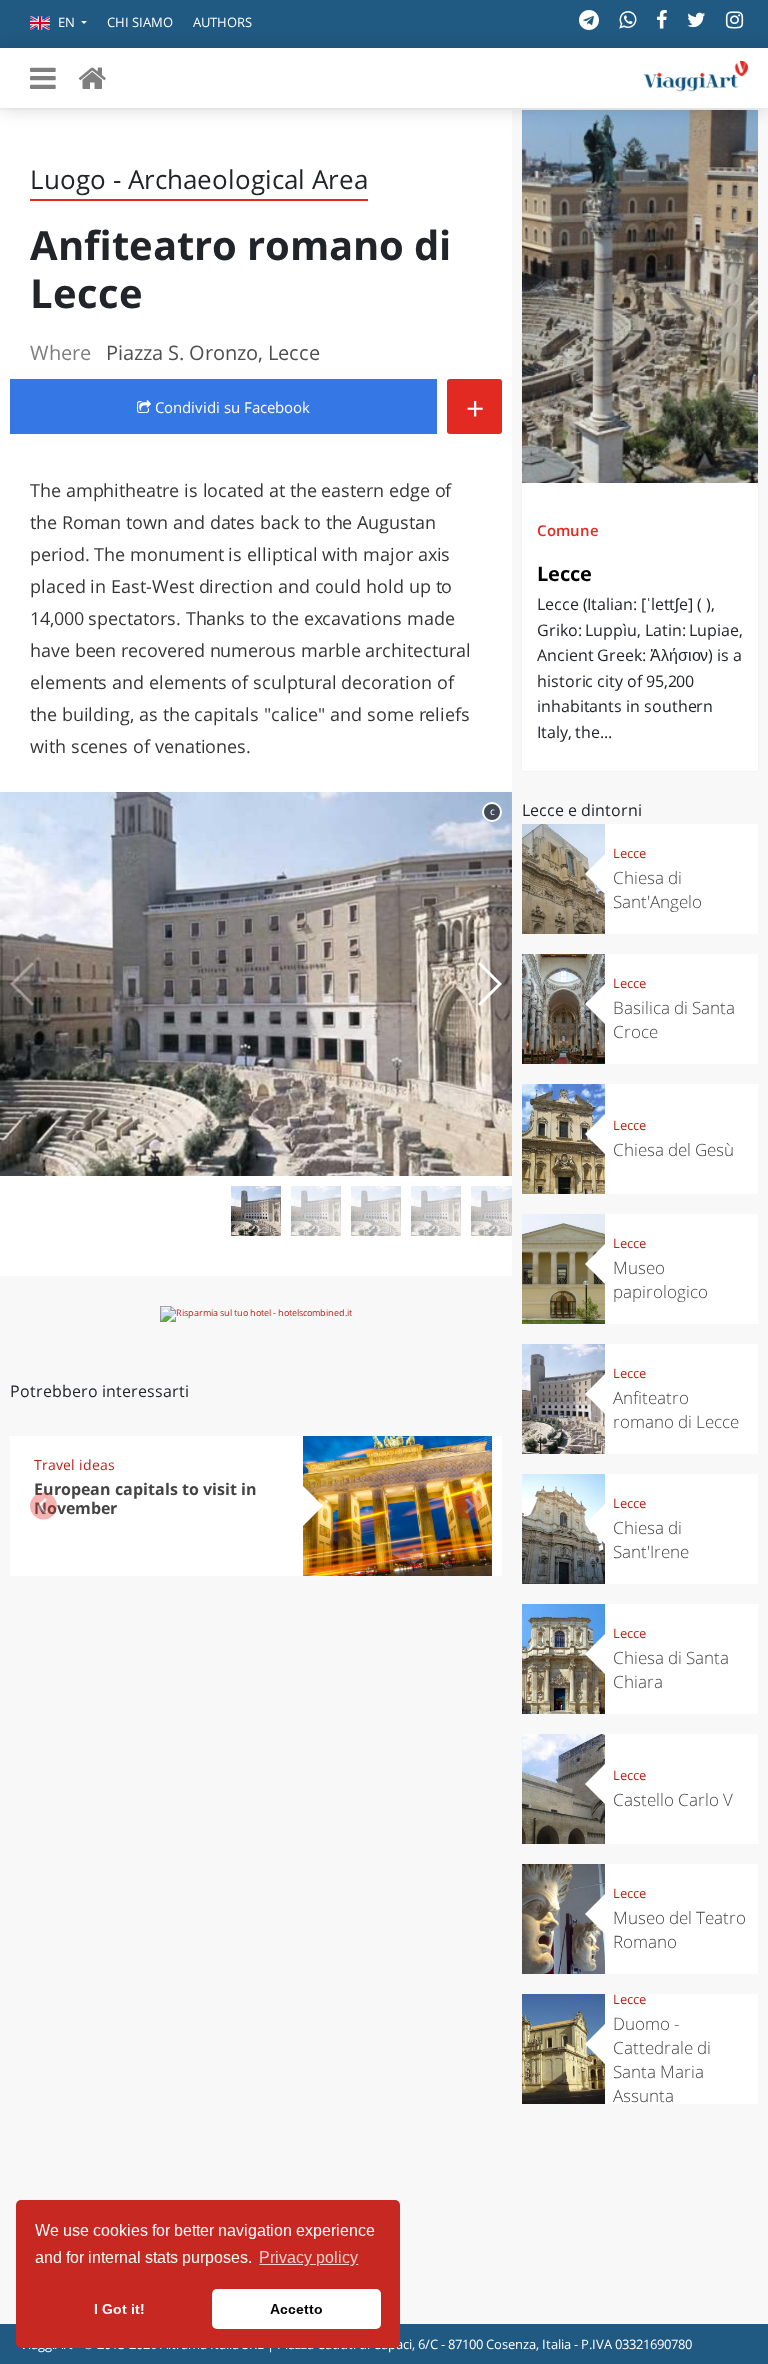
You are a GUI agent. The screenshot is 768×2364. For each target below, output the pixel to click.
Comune (568, 530)
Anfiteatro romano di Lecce (676, 1409)
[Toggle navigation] (43, 78)
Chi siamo (140, 22)
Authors (222, 22)
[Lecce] (640, 296)
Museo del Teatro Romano (679, 1929)
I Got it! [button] (119, 2309)
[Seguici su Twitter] (696, 19)
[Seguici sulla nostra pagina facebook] (661, 19)
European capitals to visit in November (145, 1498)
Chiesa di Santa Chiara (671, 1669)
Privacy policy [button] (308, 2257)
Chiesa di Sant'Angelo (657, 889)
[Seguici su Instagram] (734, 19)
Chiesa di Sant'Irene (651, 1539)
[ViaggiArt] (92, 77)
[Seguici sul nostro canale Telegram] (589, 19)
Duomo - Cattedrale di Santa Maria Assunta (662, 2059)
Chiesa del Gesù (673, 1149)
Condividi (230, 407)
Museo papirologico (660, 1279)
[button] (58, 24)
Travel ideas (74, 1464)
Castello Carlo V (673, 1799)
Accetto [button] (296, 2309)
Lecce (564, 573)
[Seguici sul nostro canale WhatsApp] (627, 19)
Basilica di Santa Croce (674, 1019)
